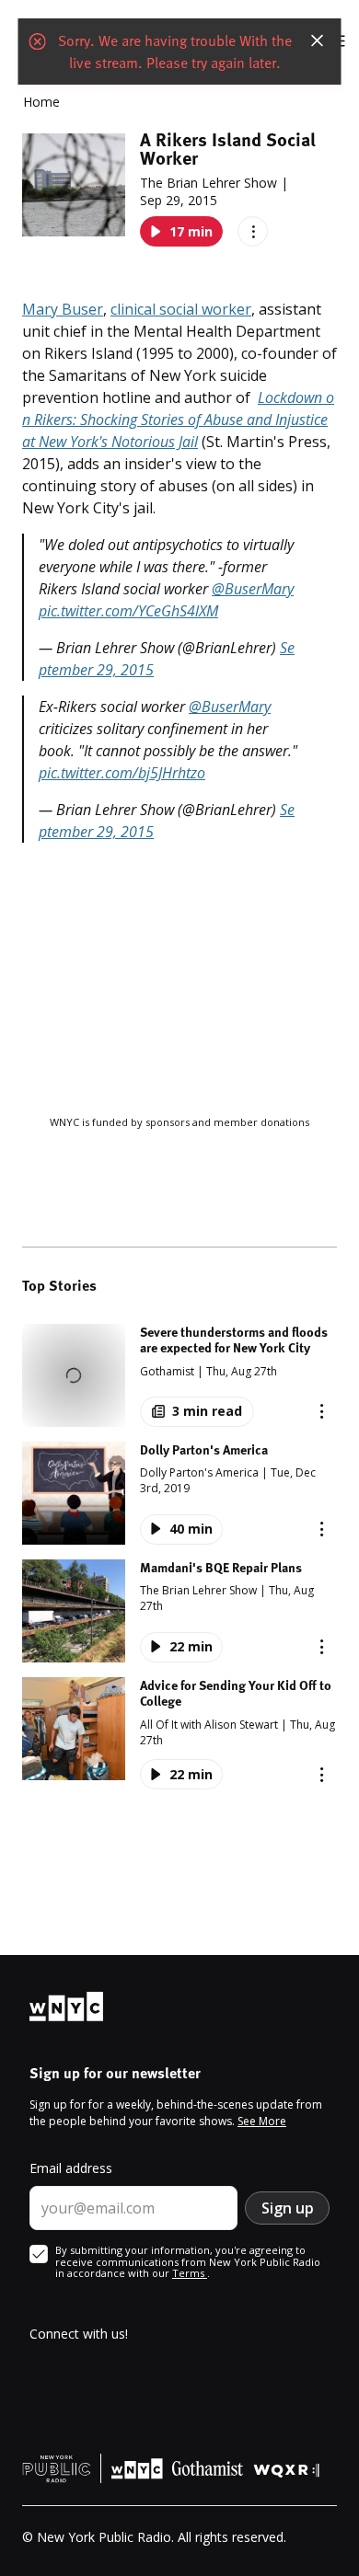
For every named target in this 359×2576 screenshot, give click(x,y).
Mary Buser (63, 309)
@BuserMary (253, 589)
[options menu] (253, 231)
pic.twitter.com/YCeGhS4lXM (128, 611)
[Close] (318, 40)
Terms (190, 2273)
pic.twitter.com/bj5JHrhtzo (122, 773)
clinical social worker (181, 309)
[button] (179, 1375)
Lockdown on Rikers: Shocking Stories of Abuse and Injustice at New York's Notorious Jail (178, 420)
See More (262, 2121)
